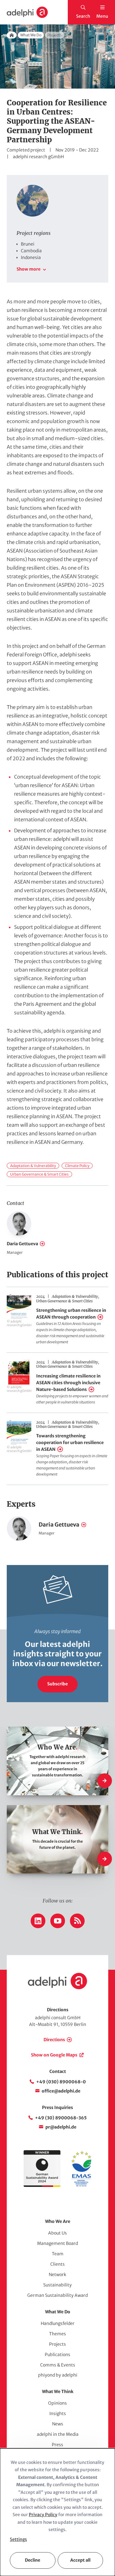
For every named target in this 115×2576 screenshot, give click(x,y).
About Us (57, 2233)
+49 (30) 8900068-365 (61, 2118)
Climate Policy (77, 1166)
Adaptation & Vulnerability (33, 1166)
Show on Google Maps (54, 2055)
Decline (33, 2560)
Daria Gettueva (22, 1244)
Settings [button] (18, 2539)
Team (58, 2254)
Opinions (57, 2403)
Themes (57, 2334)
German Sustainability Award (57, 2295)
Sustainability (57, 2285)
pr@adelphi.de (61, 2127)
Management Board (57, 2243)
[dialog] (57, 2512)
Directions (54, 2040)
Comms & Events (58, 2365)
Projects (57, 2344)
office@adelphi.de (61, 2091)
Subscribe (57, 1684)
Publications (57, 2355)
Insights (58, 2414)
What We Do (31, 35)
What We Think (58, 2392)
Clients (57, 2264)
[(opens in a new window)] (81, 2185)
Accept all (80, 2560)
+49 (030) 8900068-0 (61, 2082)
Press (57, 2445)
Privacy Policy (43, 2515)
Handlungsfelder (58, 2323)
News (58, 2424)
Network (57, 2275)
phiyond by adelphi (58, 2375)
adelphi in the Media (58, 2434)
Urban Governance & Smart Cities (39, 1174)
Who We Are (58, 2221)
